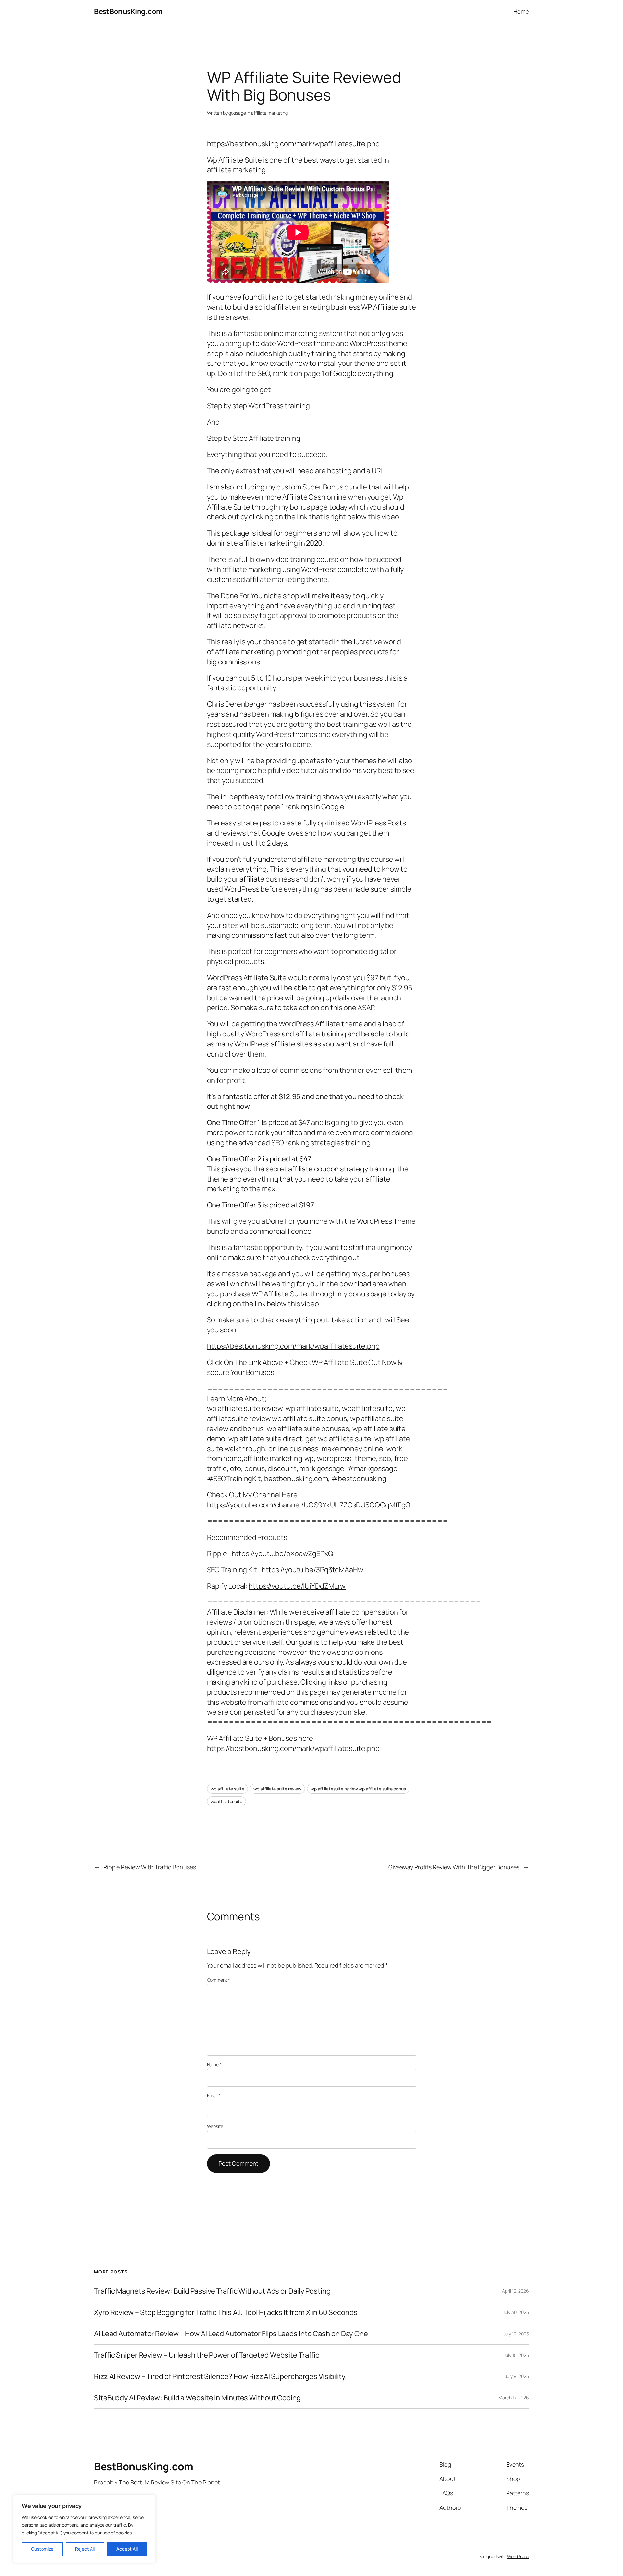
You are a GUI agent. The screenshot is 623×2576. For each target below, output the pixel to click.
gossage (237, 113)
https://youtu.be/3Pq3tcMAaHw (312, 1570)
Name (214, 2065)
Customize (42, 2549)
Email (214, 2095)
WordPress (518, 2556)
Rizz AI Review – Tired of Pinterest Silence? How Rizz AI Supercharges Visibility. (220, 2377)
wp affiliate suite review (278, 1789)
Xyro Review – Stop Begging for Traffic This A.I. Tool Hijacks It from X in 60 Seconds (226, 2313)
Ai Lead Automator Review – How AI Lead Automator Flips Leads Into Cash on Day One (231, 2334)
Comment (219, 1980)
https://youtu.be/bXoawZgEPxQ (282, 1554)
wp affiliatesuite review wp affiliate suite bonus (358, 1789)
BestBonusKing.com (128, 11)
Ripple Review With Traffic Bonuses (150, 1867)
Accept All (127, 2549)
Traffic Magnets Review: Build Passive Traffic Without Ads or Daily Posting (212, 2291)
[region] (84, 2529)
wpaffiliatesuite (226, 1801)
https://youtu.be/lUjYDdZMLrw (297, 1586)
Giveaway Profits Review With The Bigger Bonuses (454, 1867)
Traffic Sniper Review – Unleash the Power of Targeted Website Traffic (207, 2355)
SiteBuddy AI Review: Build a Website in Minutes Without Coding (197, 2398)
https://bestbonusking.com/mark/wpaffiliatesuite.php (293, 144)
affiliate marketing (269, 113)
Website (215, 2126)
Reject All (85, 2549)
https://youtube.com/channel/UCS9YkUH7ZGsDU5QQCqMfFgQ (309, 1505)
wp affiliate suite (227, 1789)
